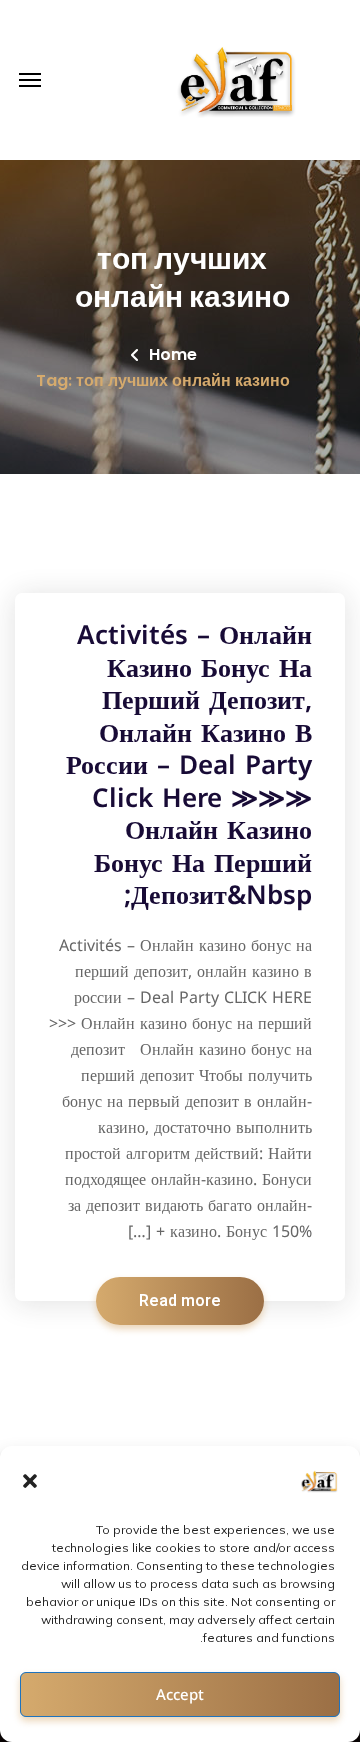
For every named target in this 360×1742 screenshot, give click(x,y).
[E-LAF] (239, 80)
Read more (180, 1301)
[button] (30, 1481)
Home (173, 354)
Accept (180, 1695)
